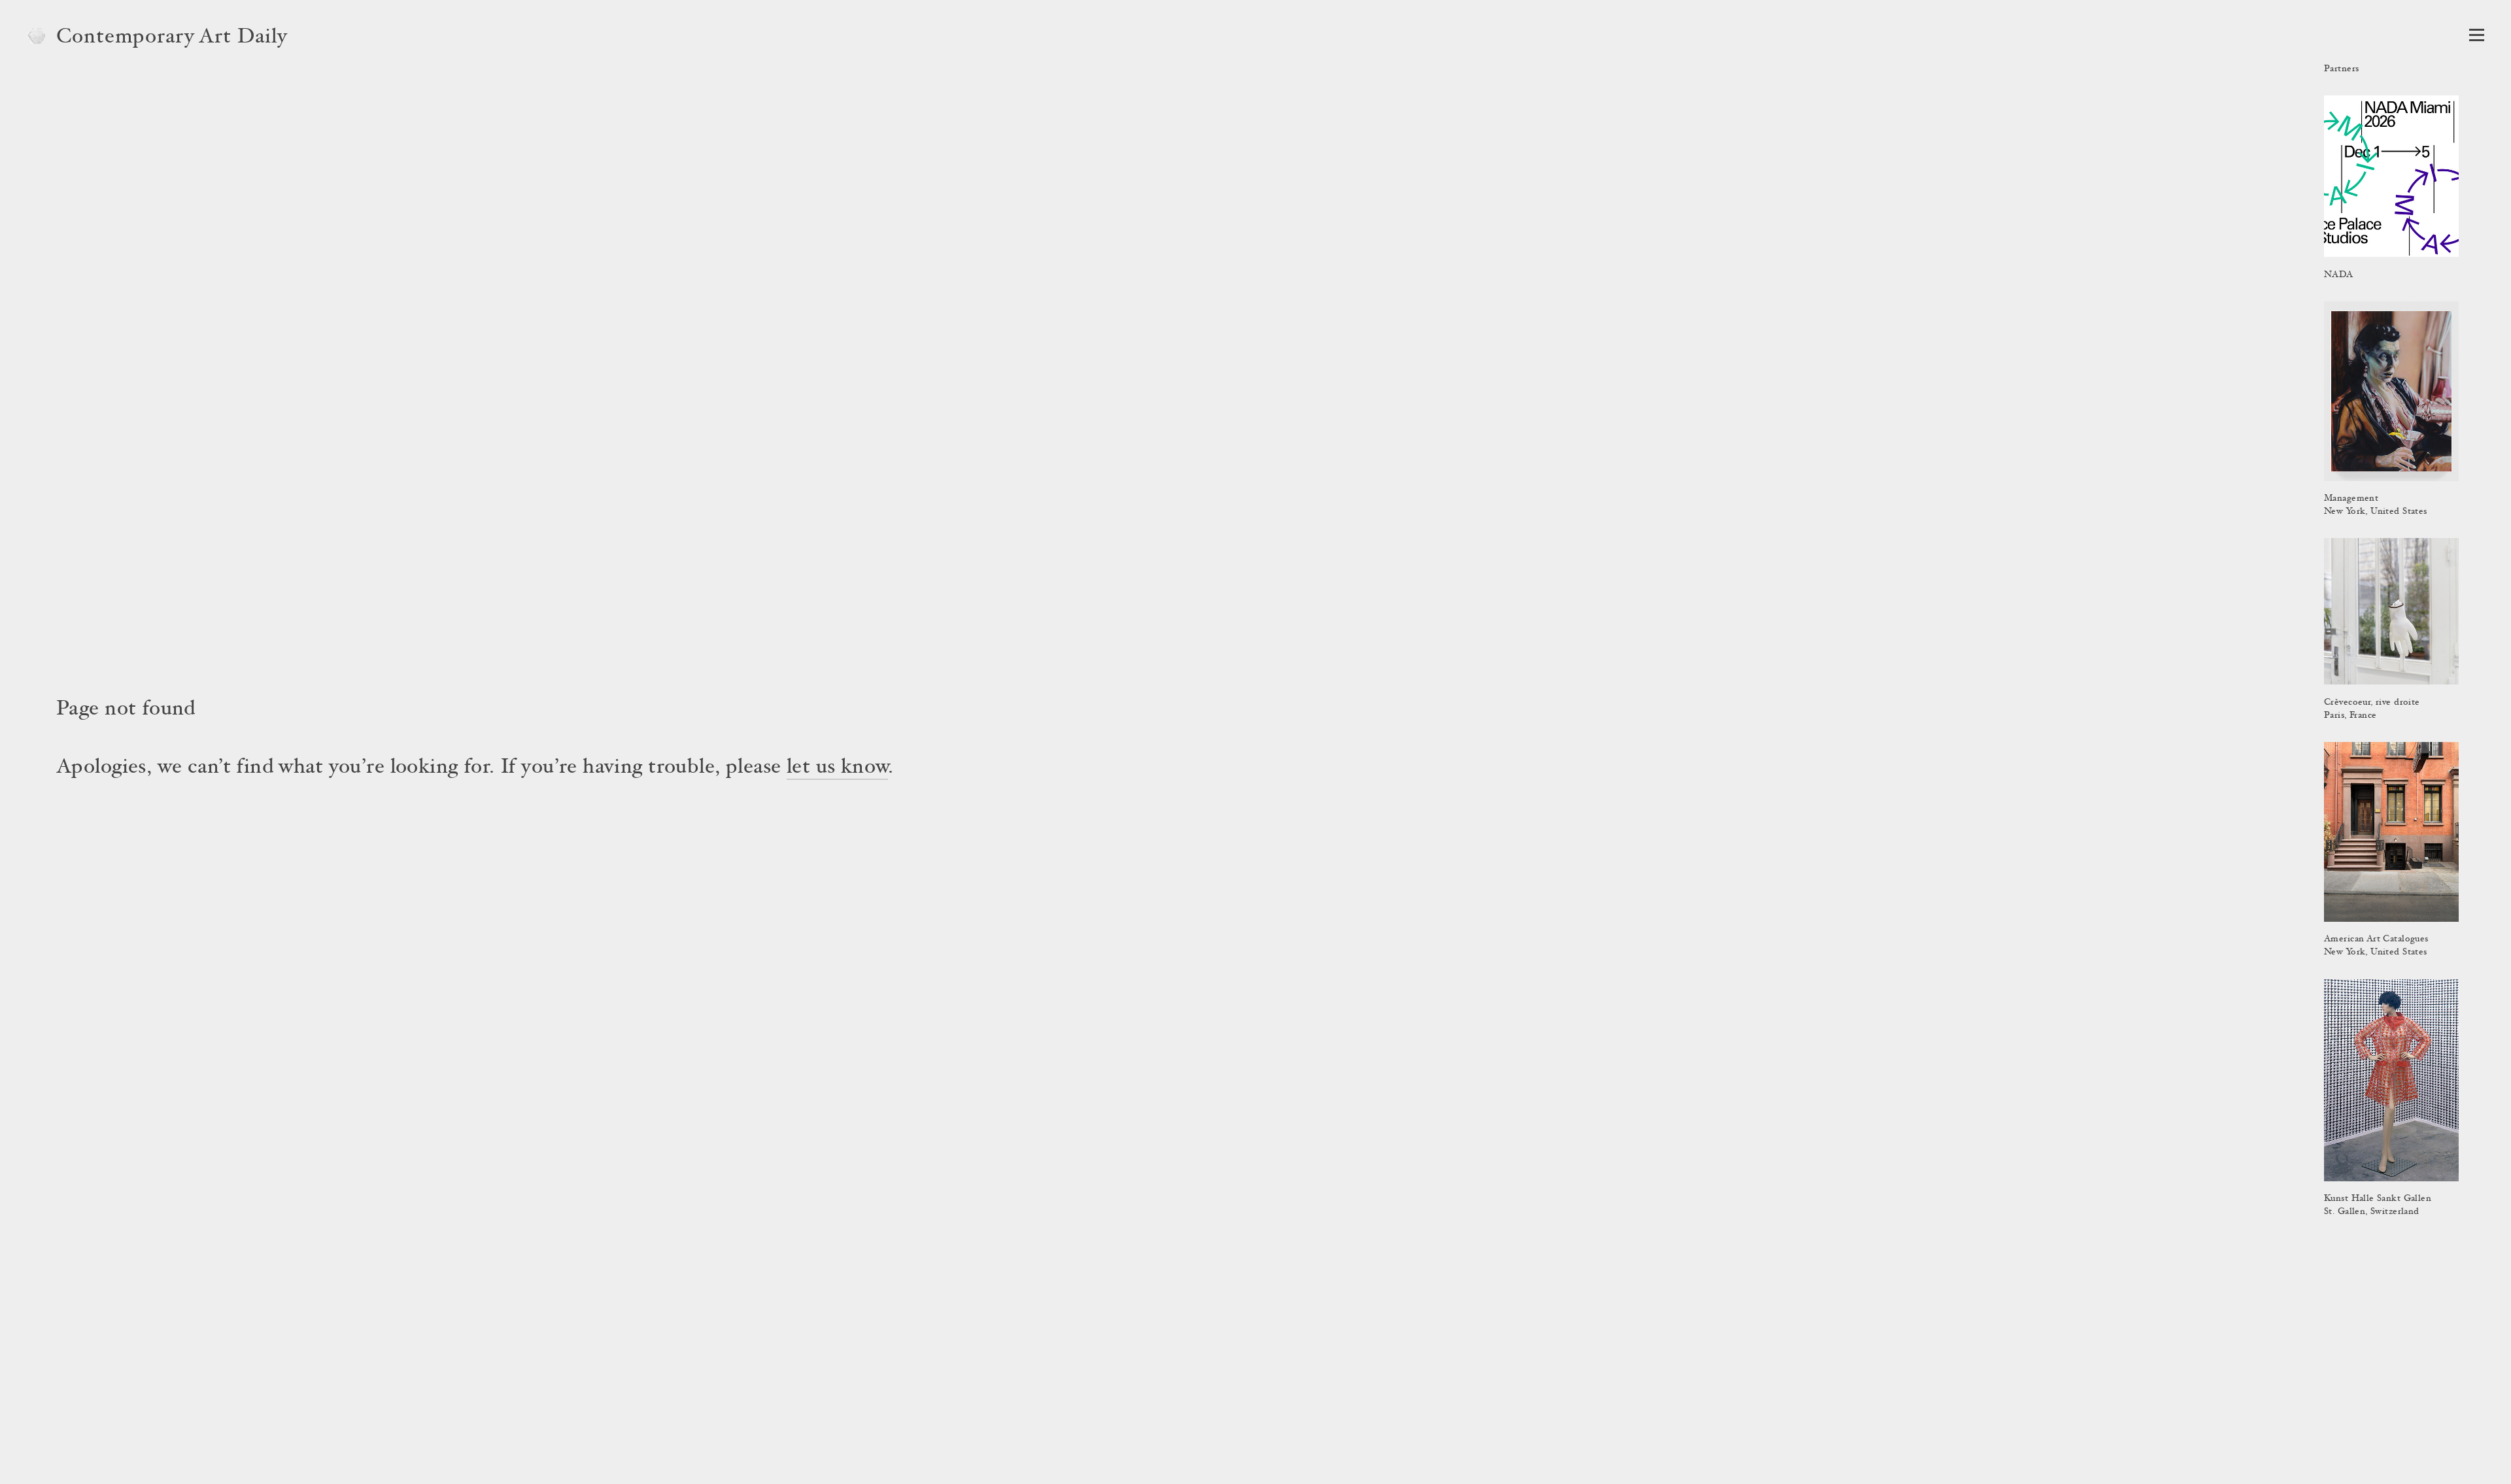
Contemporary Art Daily (172, 38)
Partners (2341, 69)
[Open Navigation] (2477, 35)
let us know (837, 768)
